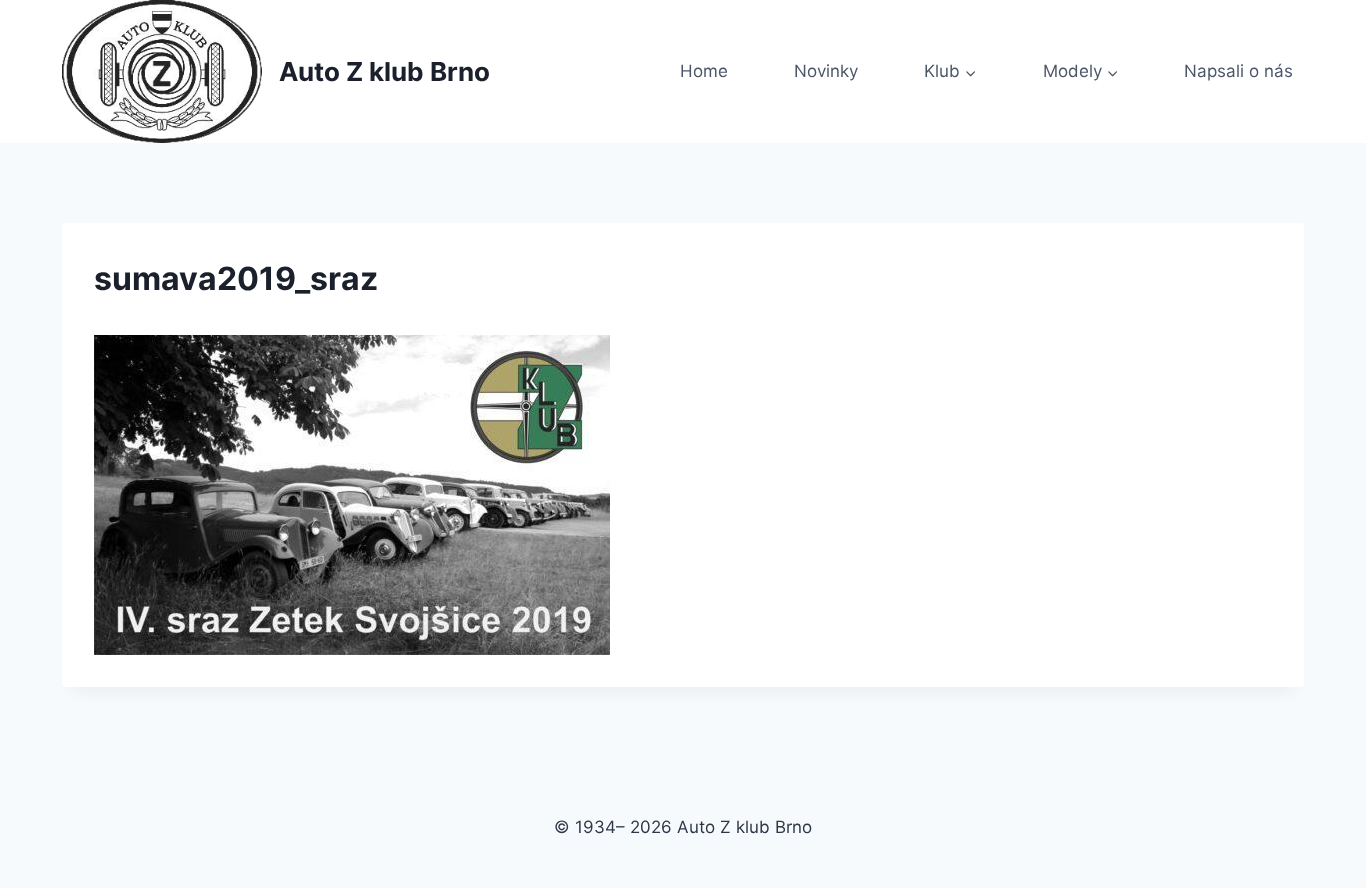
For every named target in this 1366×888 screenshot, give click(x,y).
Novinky (826, 71)
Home (704, 71)
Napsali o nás (1238, 71)
